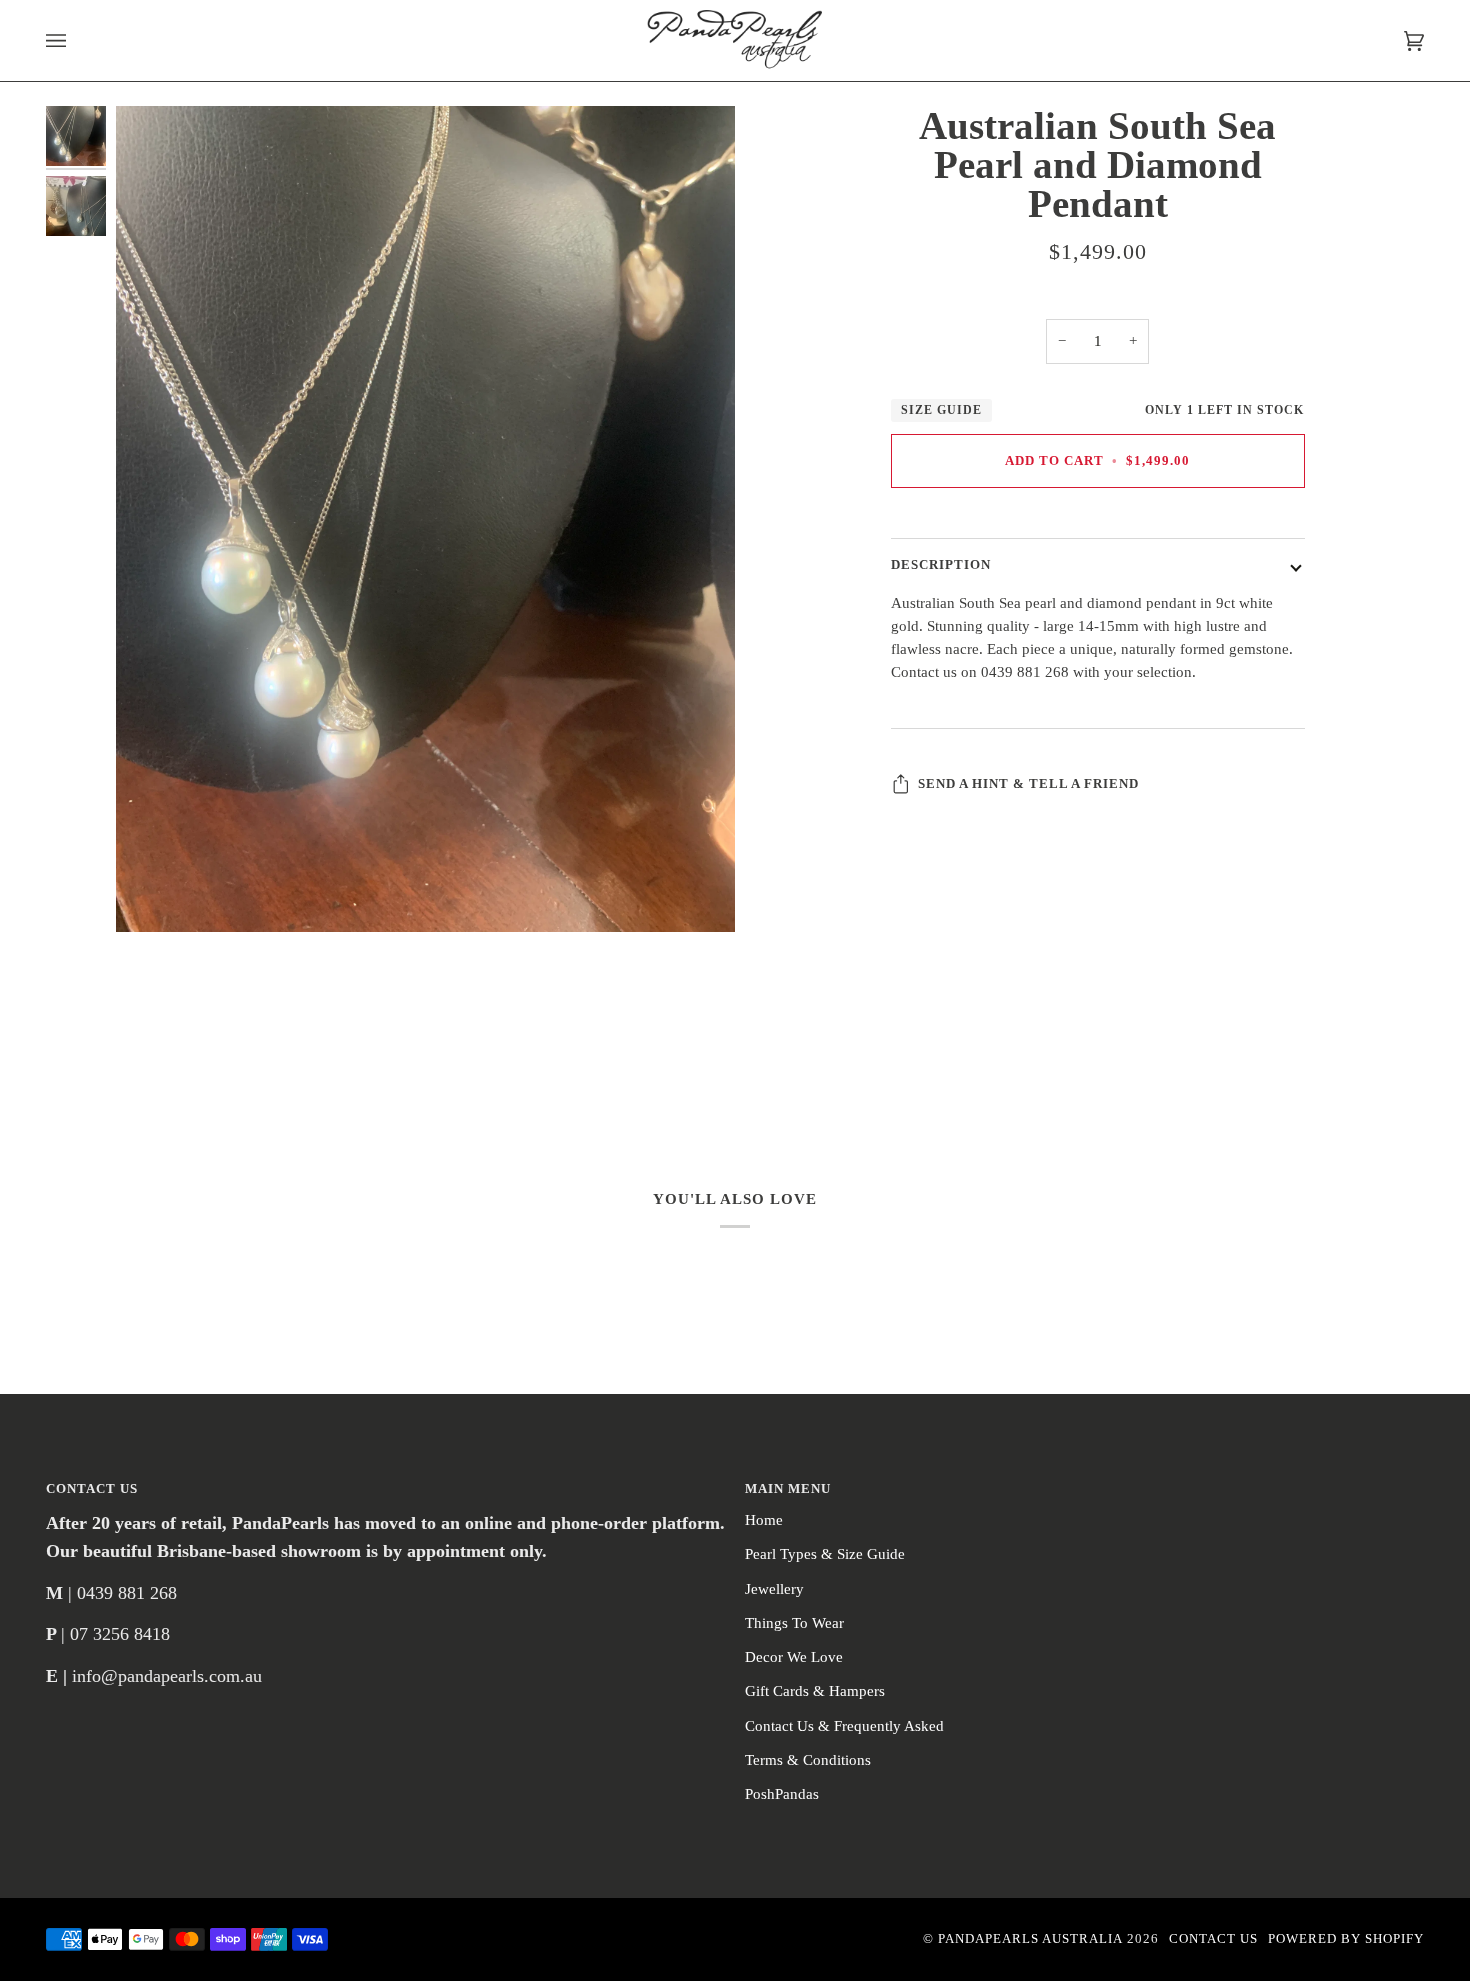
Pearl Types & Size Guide (825, 1554)
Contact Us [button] (92, 1489)
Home (764, 1520)
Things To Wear (794, 1623)
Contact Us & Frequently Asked (844, 1726)
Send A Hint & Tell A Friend (1028, 784)
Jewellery (774, 1589)
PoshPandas (782, 1794)
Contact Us (1213, 1939)
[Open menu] (76, 40)
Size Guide (941, 410)
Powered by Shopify (1346, 1939)
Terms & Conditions (808, 1760)
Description (941, 566)
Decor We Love (794, 1657)
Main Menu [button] (788, 1489)
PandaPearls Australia (1030, 1939)
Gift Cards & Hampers (815, 1691)
